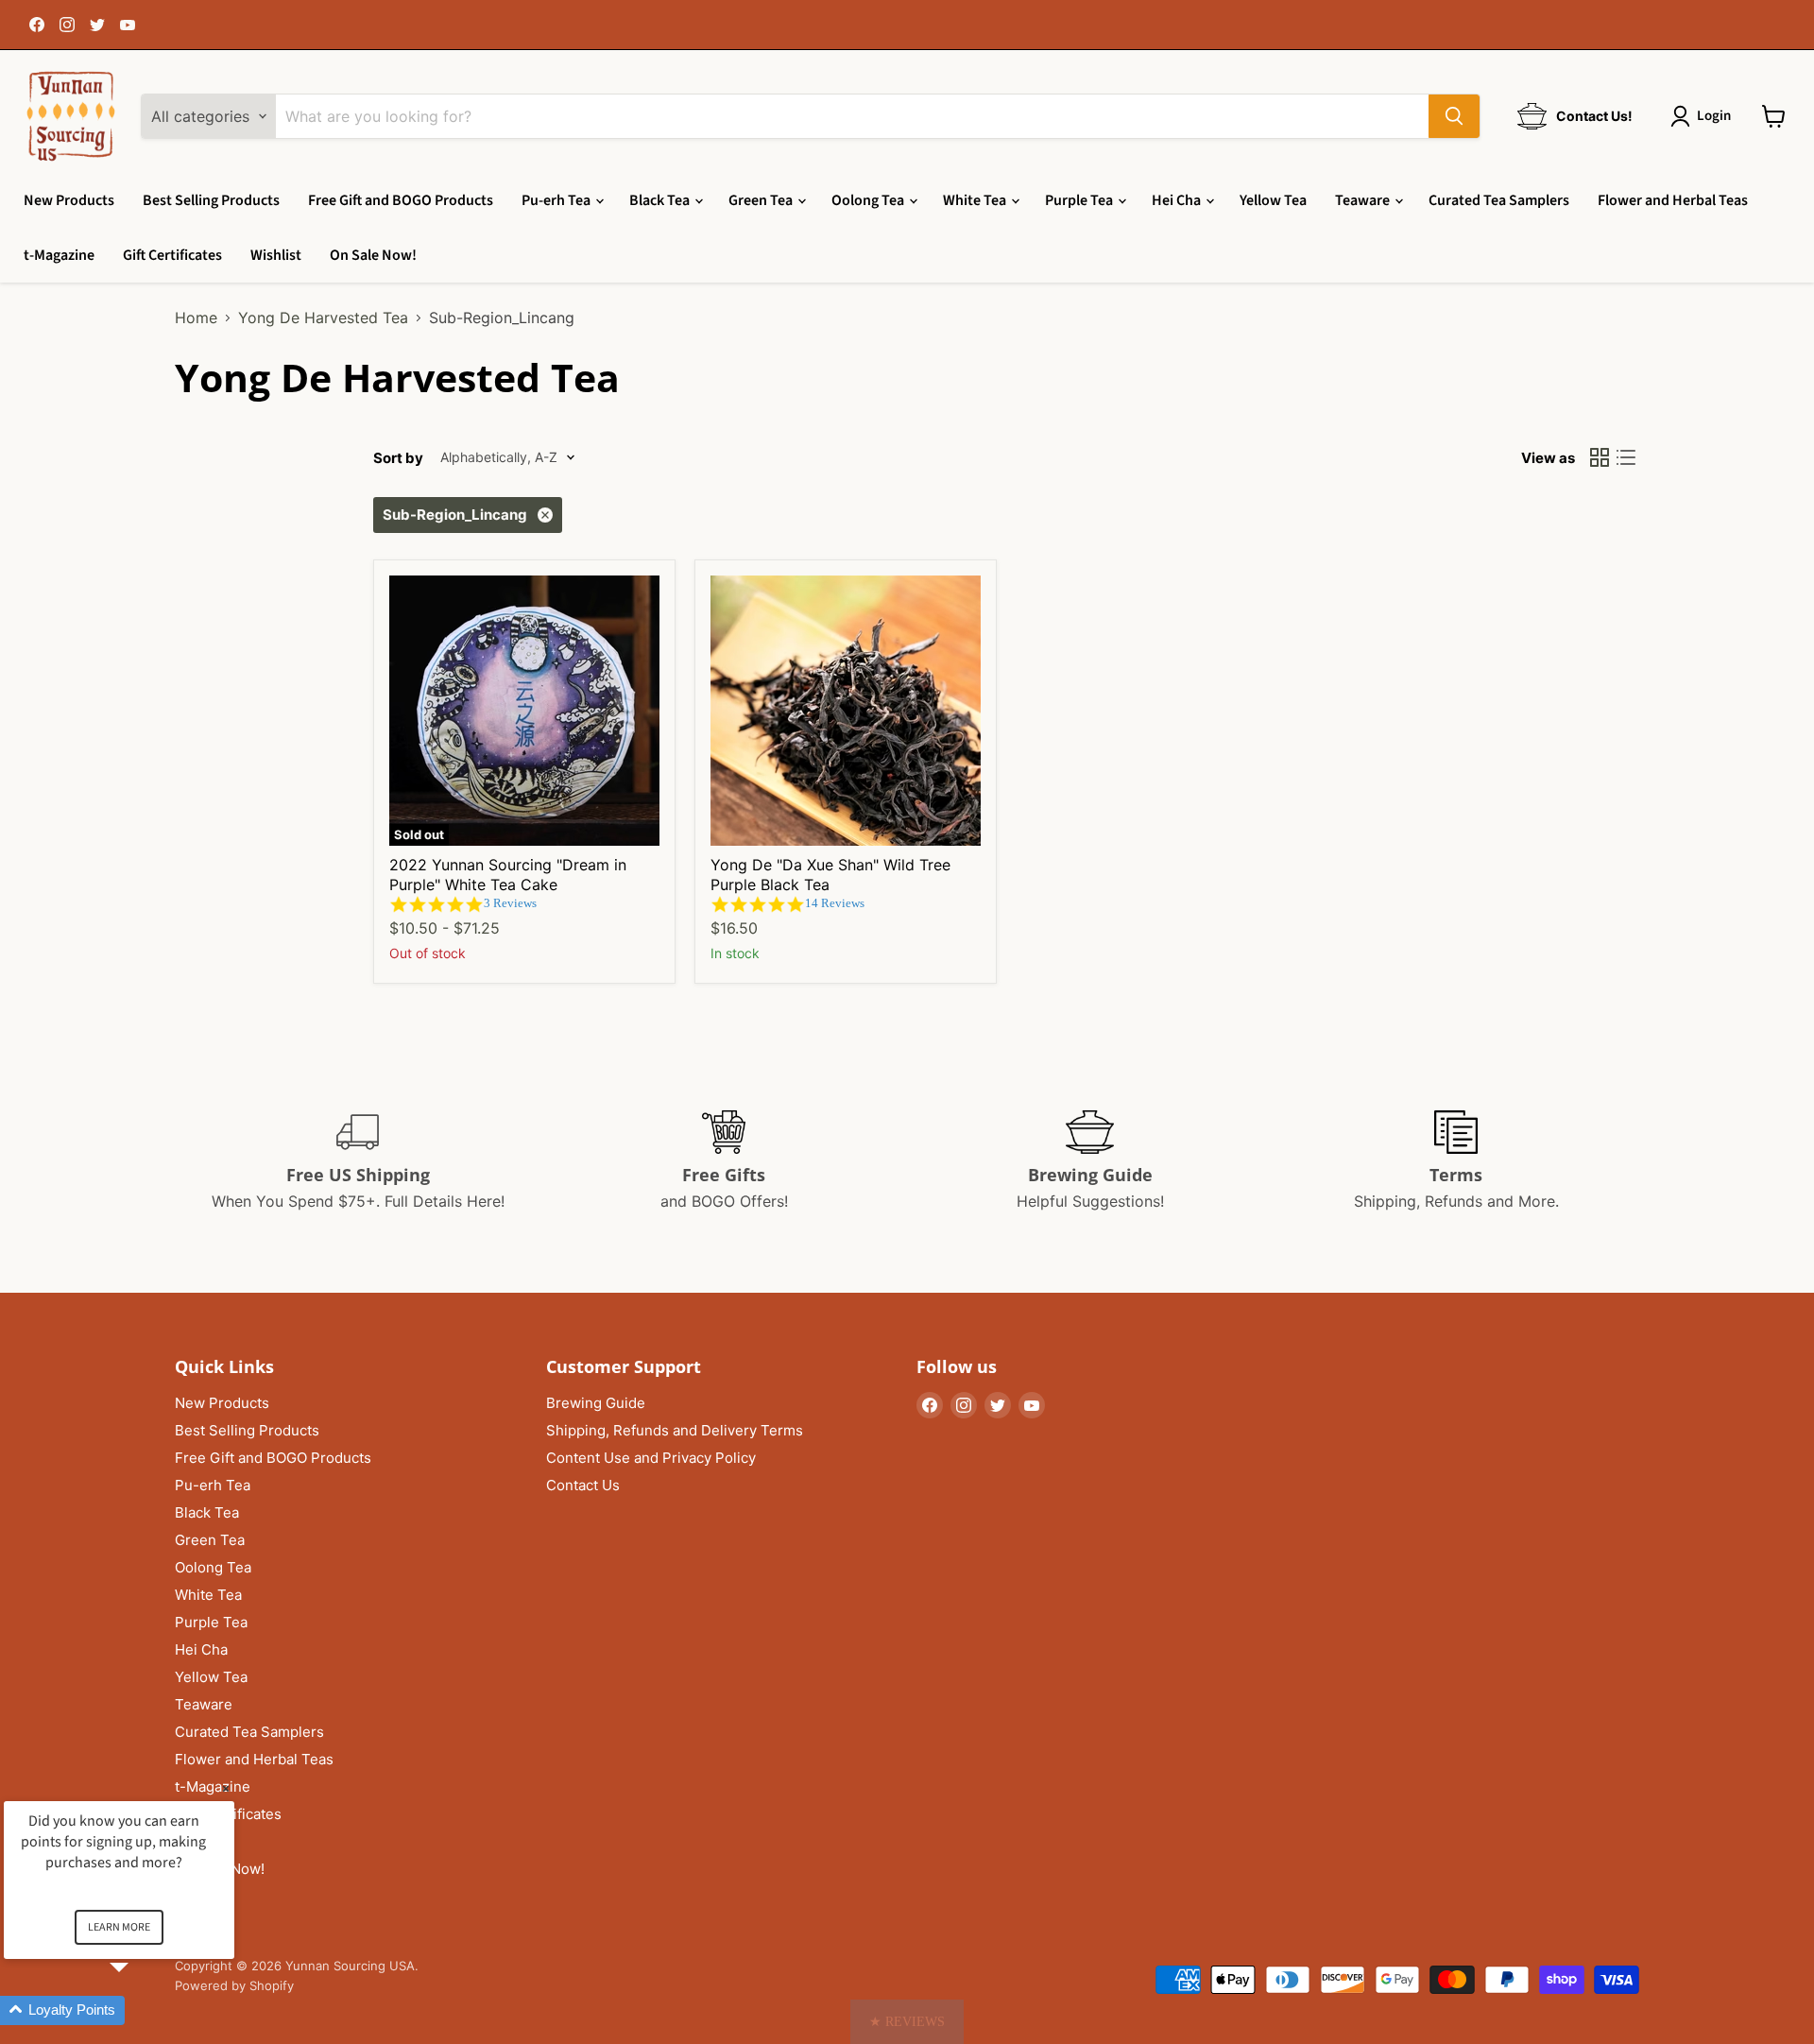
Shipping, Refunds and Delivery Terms (675, 1430)
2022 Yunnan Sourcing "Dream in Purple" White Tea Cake (508, 875)
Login (1714, 116)
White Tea (976, 200)
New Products (69, 200)
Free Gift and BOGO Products (401, 200)
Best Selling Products (211, 200)
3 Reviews (510, 903)
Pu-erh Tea (557, 200)
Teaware (1364, 200)
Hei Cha (1178, 200)
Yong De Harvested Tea (323, 318)
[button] (907, 2022)
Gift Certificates (172, 255)
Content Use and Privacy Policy (651, 1458)
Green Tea (762, 200)
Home (196, 318)
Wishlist (276, 255)
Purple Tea (1080, 200)
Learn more (119, 1927)
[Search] (1454, 116)
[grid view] (1600, 457)
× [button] (226, 1788)
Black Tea (661, 200)
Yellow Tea (1273, 200)
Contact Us (583, 1485)
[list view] (1626, 457)
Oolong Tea (869, 200)
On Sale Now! (373, 255)
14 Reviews (835, 903)
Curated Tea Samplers (1499, 200)
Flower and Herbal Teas (1673, 200)
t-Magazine (59, 255)
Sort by (398, 458)
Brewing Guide (596, 1403)
